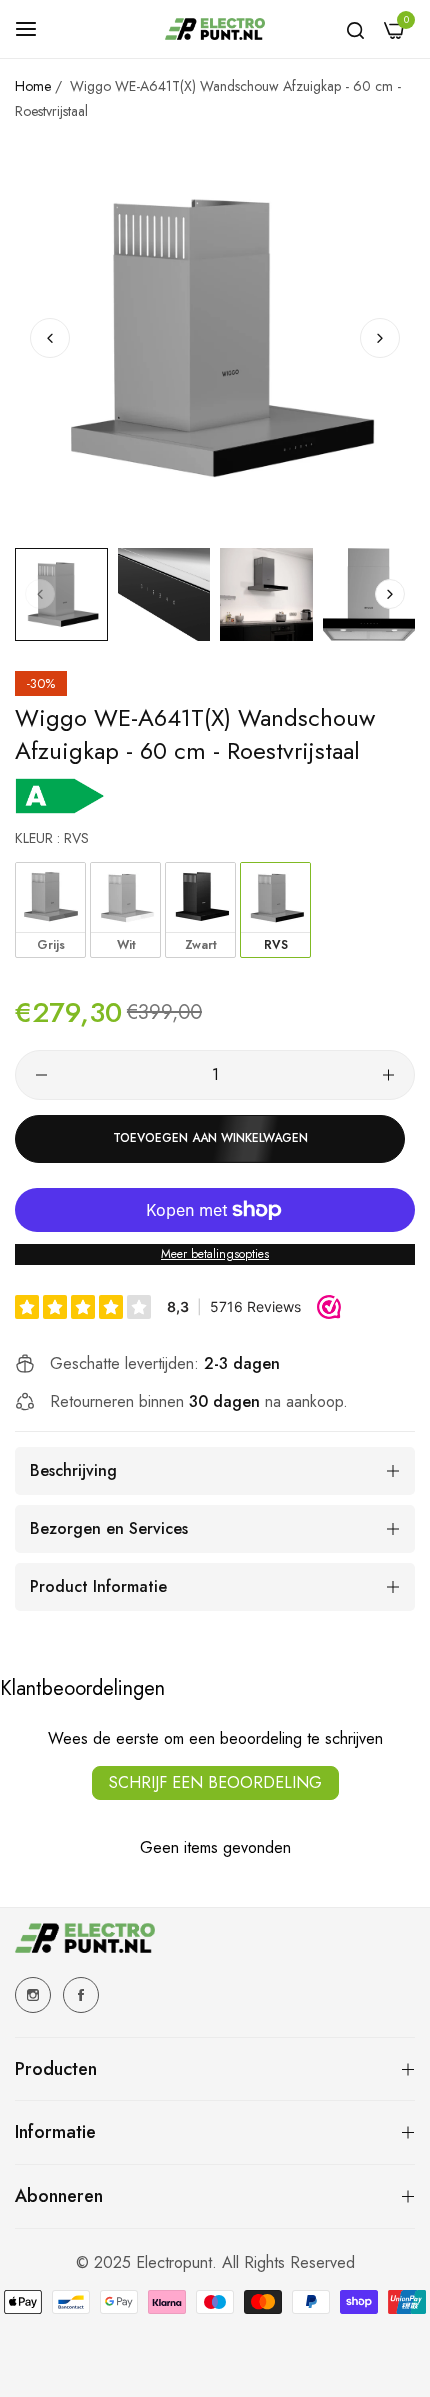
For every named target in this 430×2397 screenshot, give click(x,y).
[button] (380, 338)
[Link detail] (33, 1995)
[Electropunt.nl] (215, 29)
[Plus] (388, 1075)
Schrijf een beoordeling (215, 1782)
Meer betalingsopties (215, 1254)
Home (33, 86)
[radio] (50, 910)
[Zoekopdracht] (355, 29)
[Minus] (41, 1075)
